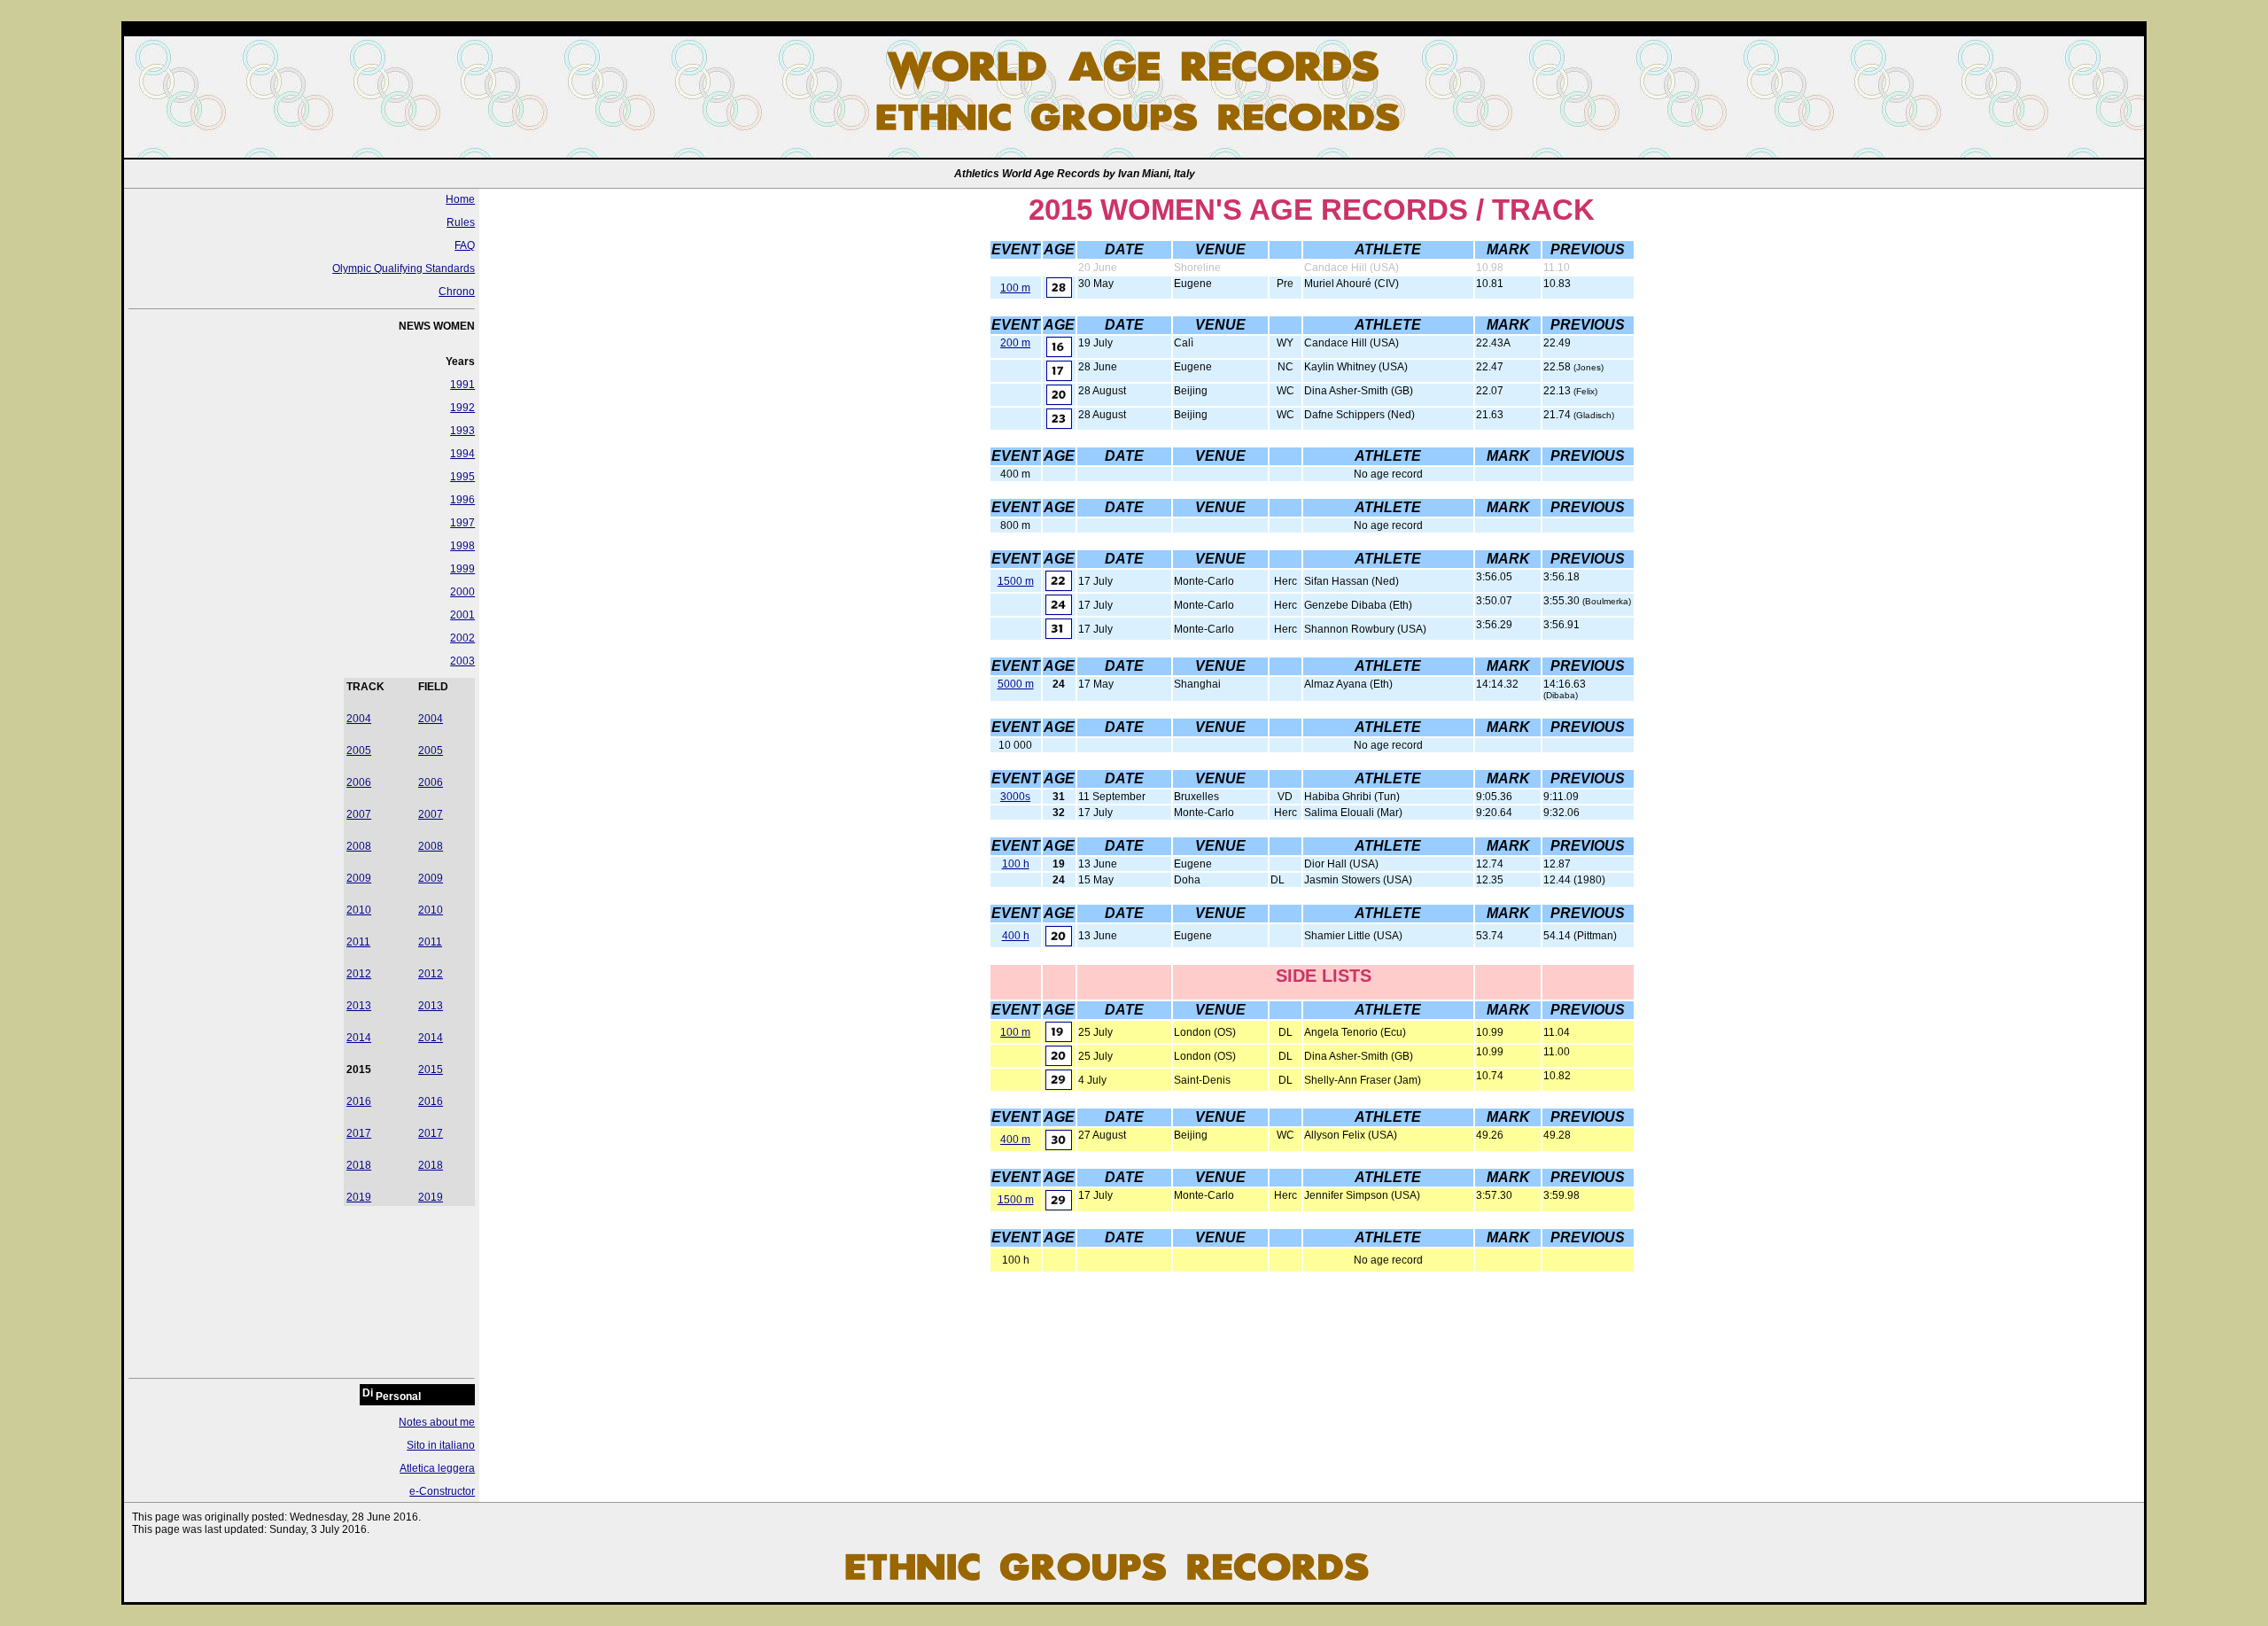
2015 (431, 1070)
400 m (1015, 1140)
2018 (359, 1165)
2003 (462, 661)
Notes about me (437, 1422)
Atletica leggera (437, 1468)
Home (460, 199)
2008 (359, 846)
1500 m (1016, 581)
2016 (359, 1101)
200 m (1015, 343)
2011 (358, 942)
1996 (462, 500)
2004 (359, 719)
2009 (359, 878)
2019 (359, 1197)
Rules (461, 222)
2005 (359, 751)
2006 (359, 782)
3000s (1015, 797)
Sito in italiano (441, 1445)
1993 (462, 431)
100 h (1016, 864)
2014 (359, 1038)
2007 (359, 814)
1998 (462, 546)
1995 (462, 477)
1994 (462, 454)
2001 (462, 615)
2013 (359, 1006)
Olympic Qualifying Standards (404, 268)
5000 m (1016, 684)
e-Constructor (442, 1491)
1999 (462, 569)
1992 (462, 408)
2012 (359, 974)
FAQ (465, 245)
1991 (462, 385)
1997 (462, 523)
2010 (359, 910)
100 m (1015, 288)
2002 (462, 638)
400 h (1016, 936)
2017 (359, 1133)
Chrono (457, 292)
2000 (462, 592)
